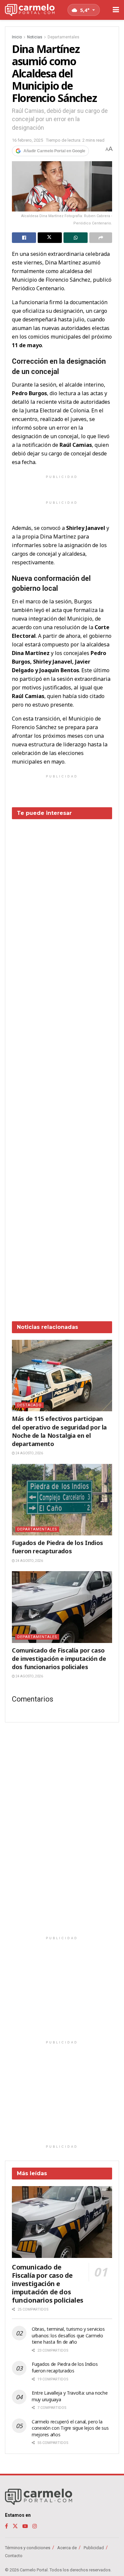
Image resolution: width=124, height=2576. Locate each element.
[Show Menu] (116, 10)
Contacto (14, 2556)
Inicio (17, 37)
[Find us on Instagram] (35, 2526)
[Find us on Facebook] (6, 2526)
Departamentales (63, 37)
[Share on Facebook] (24, 238)
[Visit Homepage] (30, 10)
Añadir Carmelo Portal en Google (54, 151)
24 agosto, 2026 (29, 1453)
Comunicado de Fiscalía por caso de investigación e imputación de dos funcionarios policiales (59, 1659)
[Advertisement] (62, 1065)
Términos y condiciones (28, 2548)
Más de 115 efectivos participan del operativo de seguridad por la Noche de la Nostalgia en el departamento (59, 1431)
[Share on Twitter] (50, 238)
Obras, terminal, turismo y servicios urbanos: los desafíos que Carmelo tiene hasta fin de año (68, 2335)
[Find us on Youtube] (25, 2526)
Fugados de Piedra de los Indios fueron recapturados (58, 1547)
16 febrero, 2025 (27, 140)
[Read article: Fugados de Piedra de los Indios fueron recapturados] (62, 1500)
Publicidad (94, 2548)
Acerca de (67, 2548)
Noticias (35, 37)
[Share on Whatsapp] (76, 238)
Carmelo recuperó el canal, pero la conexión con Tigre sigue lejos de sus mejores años (70, 2428)
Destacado (29, 1405)
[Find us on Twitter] (15, 2526)
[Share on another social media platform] (101, 238)
